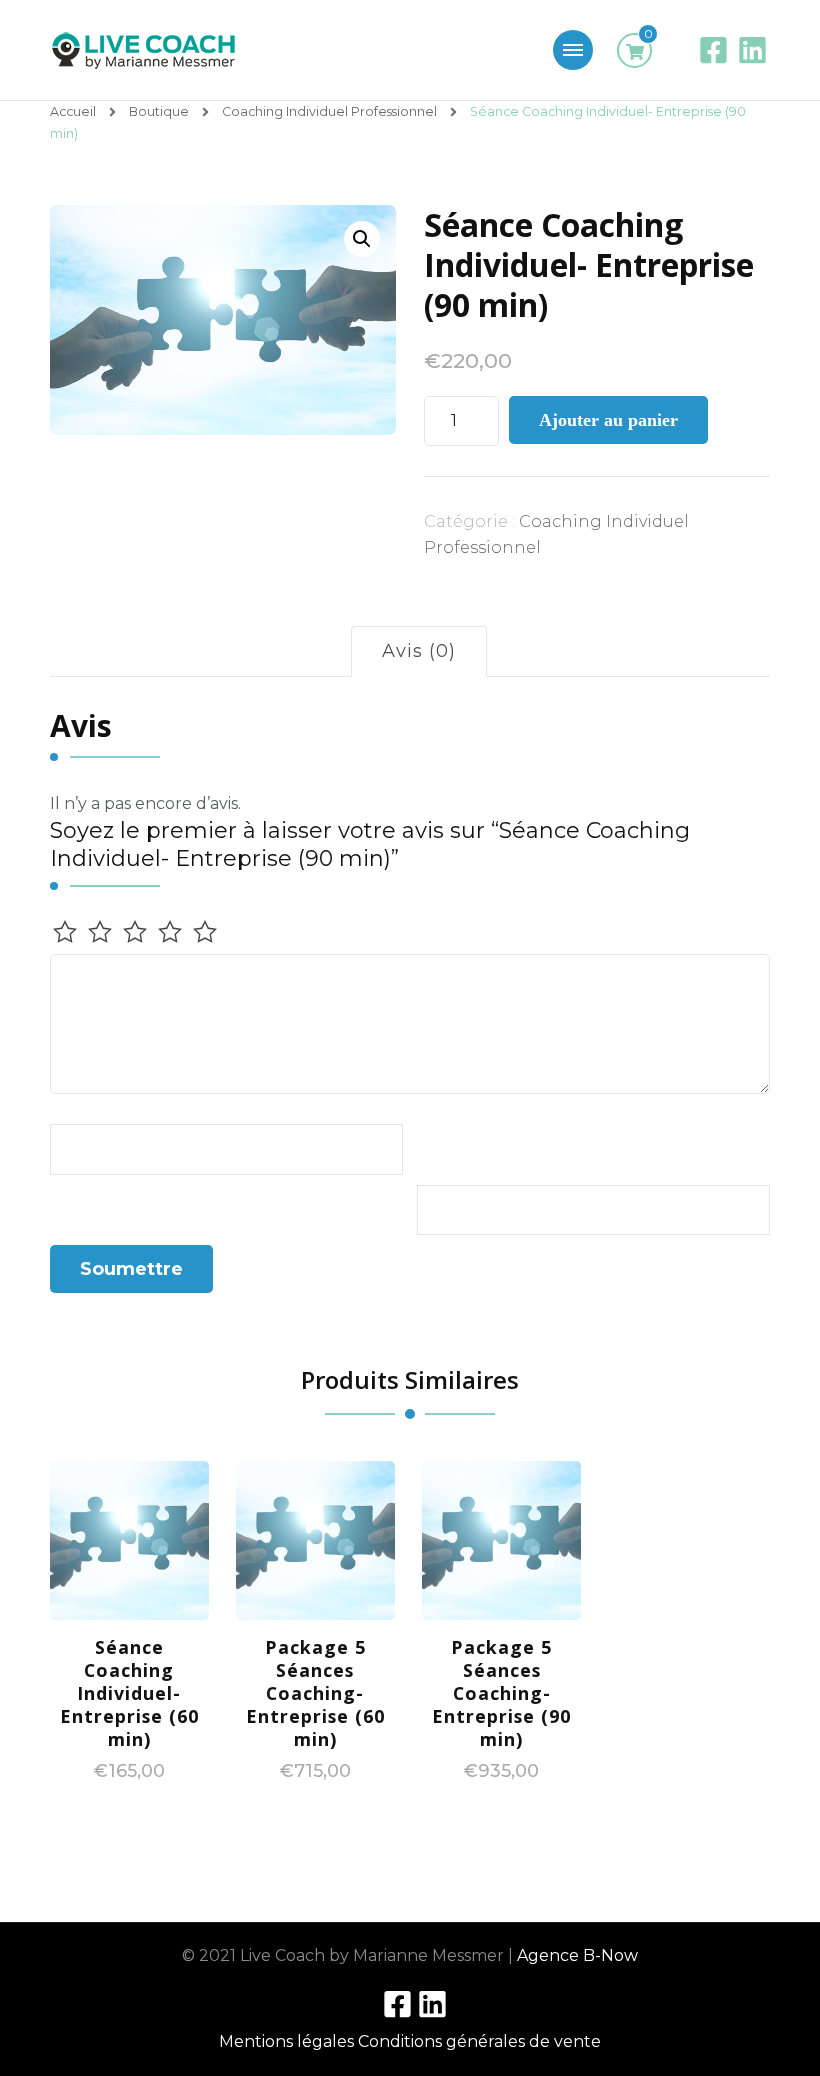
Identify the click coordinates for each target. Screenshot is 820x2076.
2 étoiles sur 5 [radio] (100, 932)
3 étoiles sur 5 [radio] (135, 932)
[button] (362, 239)
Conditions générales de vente (479, 2041)
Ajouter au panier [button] (129, 1571)
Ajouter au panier (608, 420)
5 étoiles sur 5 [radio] (205, 932)
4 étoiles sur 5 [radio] (170, 932)
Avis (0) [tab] (419, 651)
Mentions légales (286, 2041)
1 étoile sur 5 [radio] (65, 932)
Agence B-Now (577, 1955)
